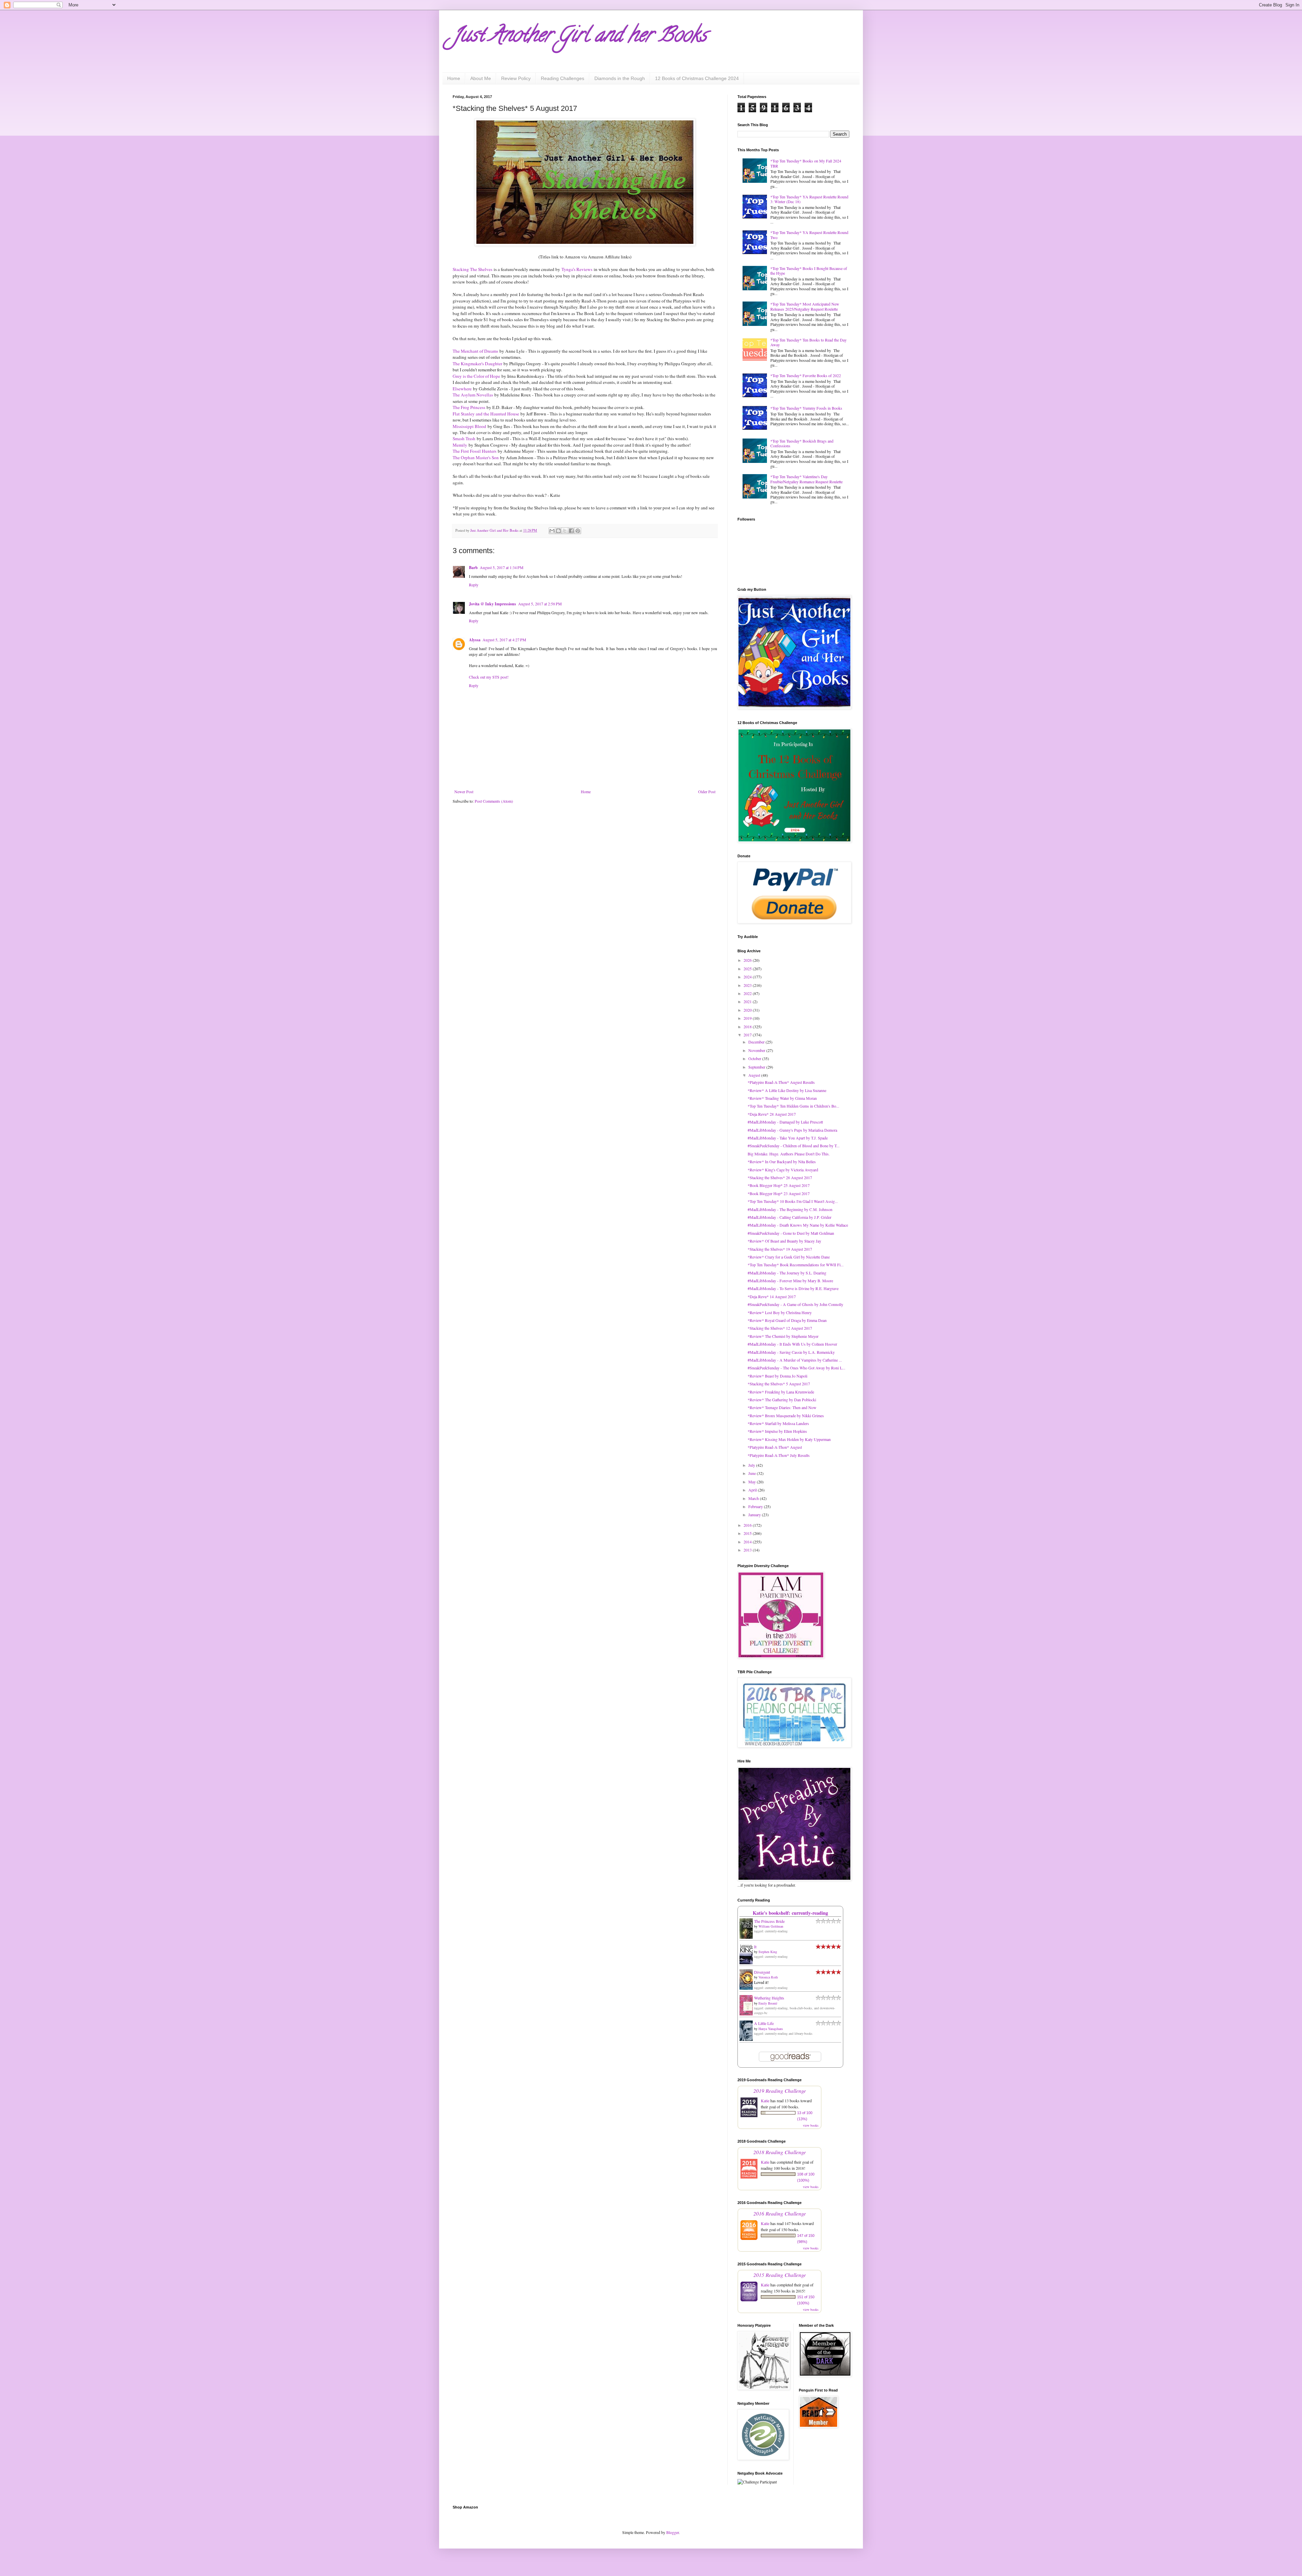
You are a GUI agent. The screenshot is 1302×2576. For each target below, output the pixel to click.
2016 (748, 1525)
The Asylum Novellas (473, 395)
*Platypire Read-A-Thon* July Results (779, 1455)
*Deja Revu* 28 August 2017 (772, 1114)
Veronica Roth (768, 1977)
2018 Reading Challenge (780, 2152)
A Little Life (764, 2023)
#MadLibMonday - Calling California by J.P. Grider (790, 1217)
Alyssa (475, 640)
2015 (748, 1533)
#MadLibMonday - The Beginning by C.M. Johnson (790, 1209)
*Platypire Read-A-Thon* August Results (781, 1082)
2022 (748, 993)
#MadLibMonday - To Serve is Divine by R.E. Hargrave (793, 1288)
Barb (473, 568)
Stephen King (768, 1952)
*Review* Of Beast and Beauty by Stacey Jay (784, 1241)
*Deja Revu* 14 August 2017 (772, 1296)
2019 (748, 1018)
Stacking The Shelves (472, 269)
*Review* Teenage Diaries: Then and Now (782, 1407)
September (757, 1067)
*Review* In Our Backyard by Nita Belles (782, 1162)
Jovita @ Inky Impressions (492, 604)
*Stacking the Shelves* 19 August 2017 (780, 1249)
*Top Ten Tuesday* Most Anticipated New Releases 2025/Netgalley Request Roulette (805, 306)
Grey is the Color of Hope (476, 376)
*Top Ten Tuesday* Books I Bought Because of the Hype (809, 271)
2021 (748, 1001)
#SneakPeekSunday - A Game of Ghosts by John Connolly (795, 1304)
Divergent (762, 1972)
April (753, 1490)
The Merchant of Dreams (475, 351)
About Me (481, 78)
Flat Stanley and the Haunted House (486, 414)
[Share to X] (565, 531)
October (755, 1058)
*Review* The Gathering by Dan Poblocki (782, 1400)
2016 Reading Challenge (780, 2213)
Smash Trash (464, 438)
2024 (748, 977)
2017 (748, 1035)
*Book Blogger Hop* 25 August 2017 (779, 1185)
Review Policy (516, 78)
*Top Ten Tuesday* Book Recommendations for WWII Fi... (796, 1265)
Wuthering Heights (769, 1998)
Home (454, 78)
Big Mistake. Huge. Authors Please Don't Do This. (789, 1154)
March (754, 1498)
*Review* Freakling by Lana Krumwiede (781, 1392)
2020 (748, 1010)
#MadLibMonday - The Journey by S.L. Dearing (787, 1273)
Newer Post (464, 792)
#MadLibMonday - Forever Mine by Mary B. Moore (790, 1281)
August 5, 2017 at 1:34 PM (502, 567)
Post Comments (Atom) (494, 801)
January (755, 1515)
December (757, 1042)
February (756, 1506)
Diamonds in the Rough (620, 78)
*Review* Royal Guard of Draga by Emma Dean (787, 1320)
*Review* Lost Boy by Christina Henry (780, 1312)
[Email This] (552, 531)
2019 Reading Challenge (780, 2091)
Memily (460, 445)
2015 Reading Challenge (780, 2275)
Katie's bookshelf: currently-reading (790, 1913)
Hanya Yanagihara (771, 2029)
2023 (748, 985)
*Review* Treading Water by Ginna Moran (782, 1098)
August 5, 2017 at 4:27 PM (504, 640)
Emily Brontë (768, 2003)
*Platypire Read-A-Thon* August (775, 1447)
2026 (748, 960)
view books (811, 2125)
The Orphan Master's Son (476, 457)
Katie (765, 2101)
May (753, 1482)
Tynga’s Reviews (577, 269)
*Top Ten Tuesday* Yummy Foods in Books (806, 408)
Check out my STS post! (489, 677)
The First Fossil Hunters (475, 451)
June (753, 1473)
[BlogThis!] (558, 531)
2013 (748, 1550)
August (755, 1075)
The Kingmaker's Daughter (477, 364)
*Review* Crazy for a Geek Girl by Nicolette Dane (789, 1257)
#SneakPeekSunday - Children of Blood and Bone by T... (794, 1146)
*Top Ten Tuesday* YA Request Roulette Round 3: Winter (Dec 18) (809, 199)
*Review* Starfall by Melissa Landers (778, 1423)
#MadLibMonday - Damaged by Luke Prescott (785, 1122)
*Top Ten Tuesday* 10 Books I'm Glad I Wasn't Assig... (793, 1201)
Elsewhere (462, 389)
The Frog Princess (469, 407)
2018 (748, 1027)
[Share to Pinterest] (578, 531)
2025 (748, 969)
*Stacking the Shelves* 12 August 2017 (780, 1328)
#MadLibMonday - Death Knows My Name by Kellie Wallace (798, 1225)
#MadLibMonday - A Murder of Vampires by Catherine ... (795, 1360)
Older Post (707, 792)
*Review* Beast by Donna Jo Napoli (777, 1376)
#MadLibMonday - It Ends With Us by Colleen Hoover (792, 1344)
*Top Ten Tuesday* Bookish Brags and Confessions (802, 443)
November (757, 1050)
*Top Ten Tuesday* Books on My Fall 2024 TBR (806, 163)
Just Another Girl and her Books (580, 37)
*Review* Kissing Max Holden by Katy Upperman (789, 1439)
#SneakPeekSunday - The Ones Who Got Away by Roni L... (796, 1368)
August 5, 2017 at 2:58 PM (540, 604)
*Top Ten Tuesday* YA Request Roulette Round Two (809, 235)
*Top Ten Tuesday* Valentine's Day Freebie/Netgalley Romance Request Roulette (806, 479)
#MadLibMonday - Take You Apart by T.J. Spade (788, 1138)
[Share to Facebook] (571, 531)
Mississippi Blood (469, 426)
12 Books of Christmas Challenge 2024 (697, 78)
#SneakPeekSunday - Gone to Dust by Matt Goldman (791, 1233)
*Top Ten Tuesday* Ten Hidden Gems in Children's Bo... (793, 1106)
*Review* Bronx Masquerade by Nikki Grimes (786, 1416)
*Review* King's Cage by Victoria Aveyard (783, 1170)
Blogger (673, 2532)
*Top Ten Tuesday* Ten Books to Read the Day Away (808, 342)
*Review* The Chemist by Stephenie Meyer (783, 1336)
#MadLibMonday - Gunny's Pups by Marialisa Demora (792, 1130)
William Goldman (771, 1926)
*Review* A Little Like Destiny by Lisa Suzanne (787, 1090)
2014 (748, 1542)
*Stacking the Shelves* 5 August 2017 (779, 1384)
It (755, 1947)
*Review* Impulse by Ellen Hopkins (777, 1431)
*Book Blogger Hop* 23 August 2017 (779, 1193)
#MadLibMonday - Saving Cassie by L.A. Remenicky (791, 1352)
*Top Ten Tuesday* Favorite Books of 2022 (806, 375)
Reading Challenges (563, 78)
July (752, 1465)
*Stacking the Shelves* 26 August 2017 (780, 1177)
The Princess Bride (769, 1921)
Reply (474, 585)
